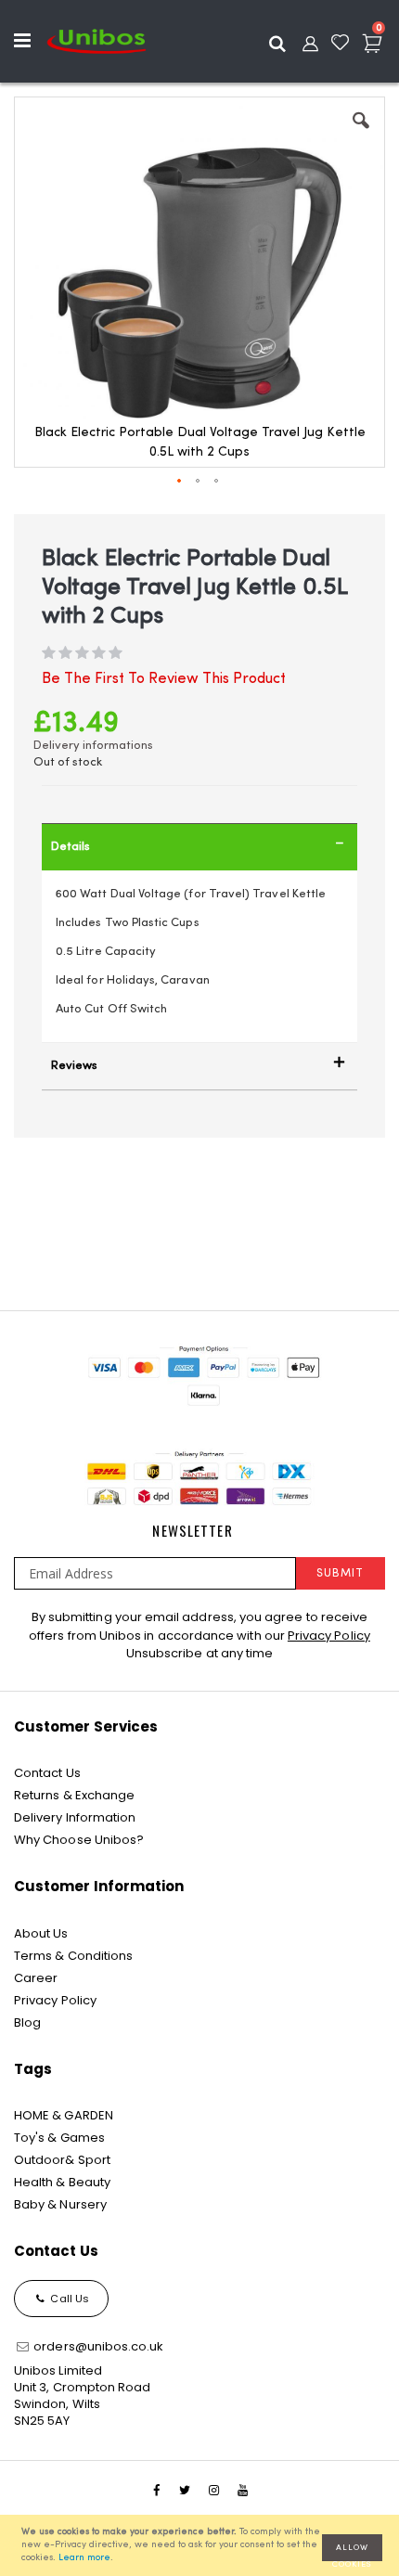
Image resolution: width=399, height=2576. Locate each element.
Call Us (68, 2299)
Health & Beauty (62, 2182)
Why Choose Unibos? (79, 1840)
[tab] (199, 847)
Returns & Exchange (74, 1795)
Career (36, 1978)
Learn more (84, 2558)
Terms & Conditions (73, 1956)
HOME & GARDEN (64, 2115)
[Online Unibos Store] (97, 41)
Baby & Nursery (60, 2204)
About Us (41, 1933)
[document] (202, 2545)
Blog (27, 2022)
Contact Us (47, 1773)
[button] (361, 135)
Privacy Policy (329, 1636)
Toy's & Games (59, 2138)
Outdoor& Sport (62, 2160)
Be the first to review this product (164, 679)
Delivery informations (93, 746)
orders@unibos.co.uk (97, 2346)
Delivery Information (75, 1817)
